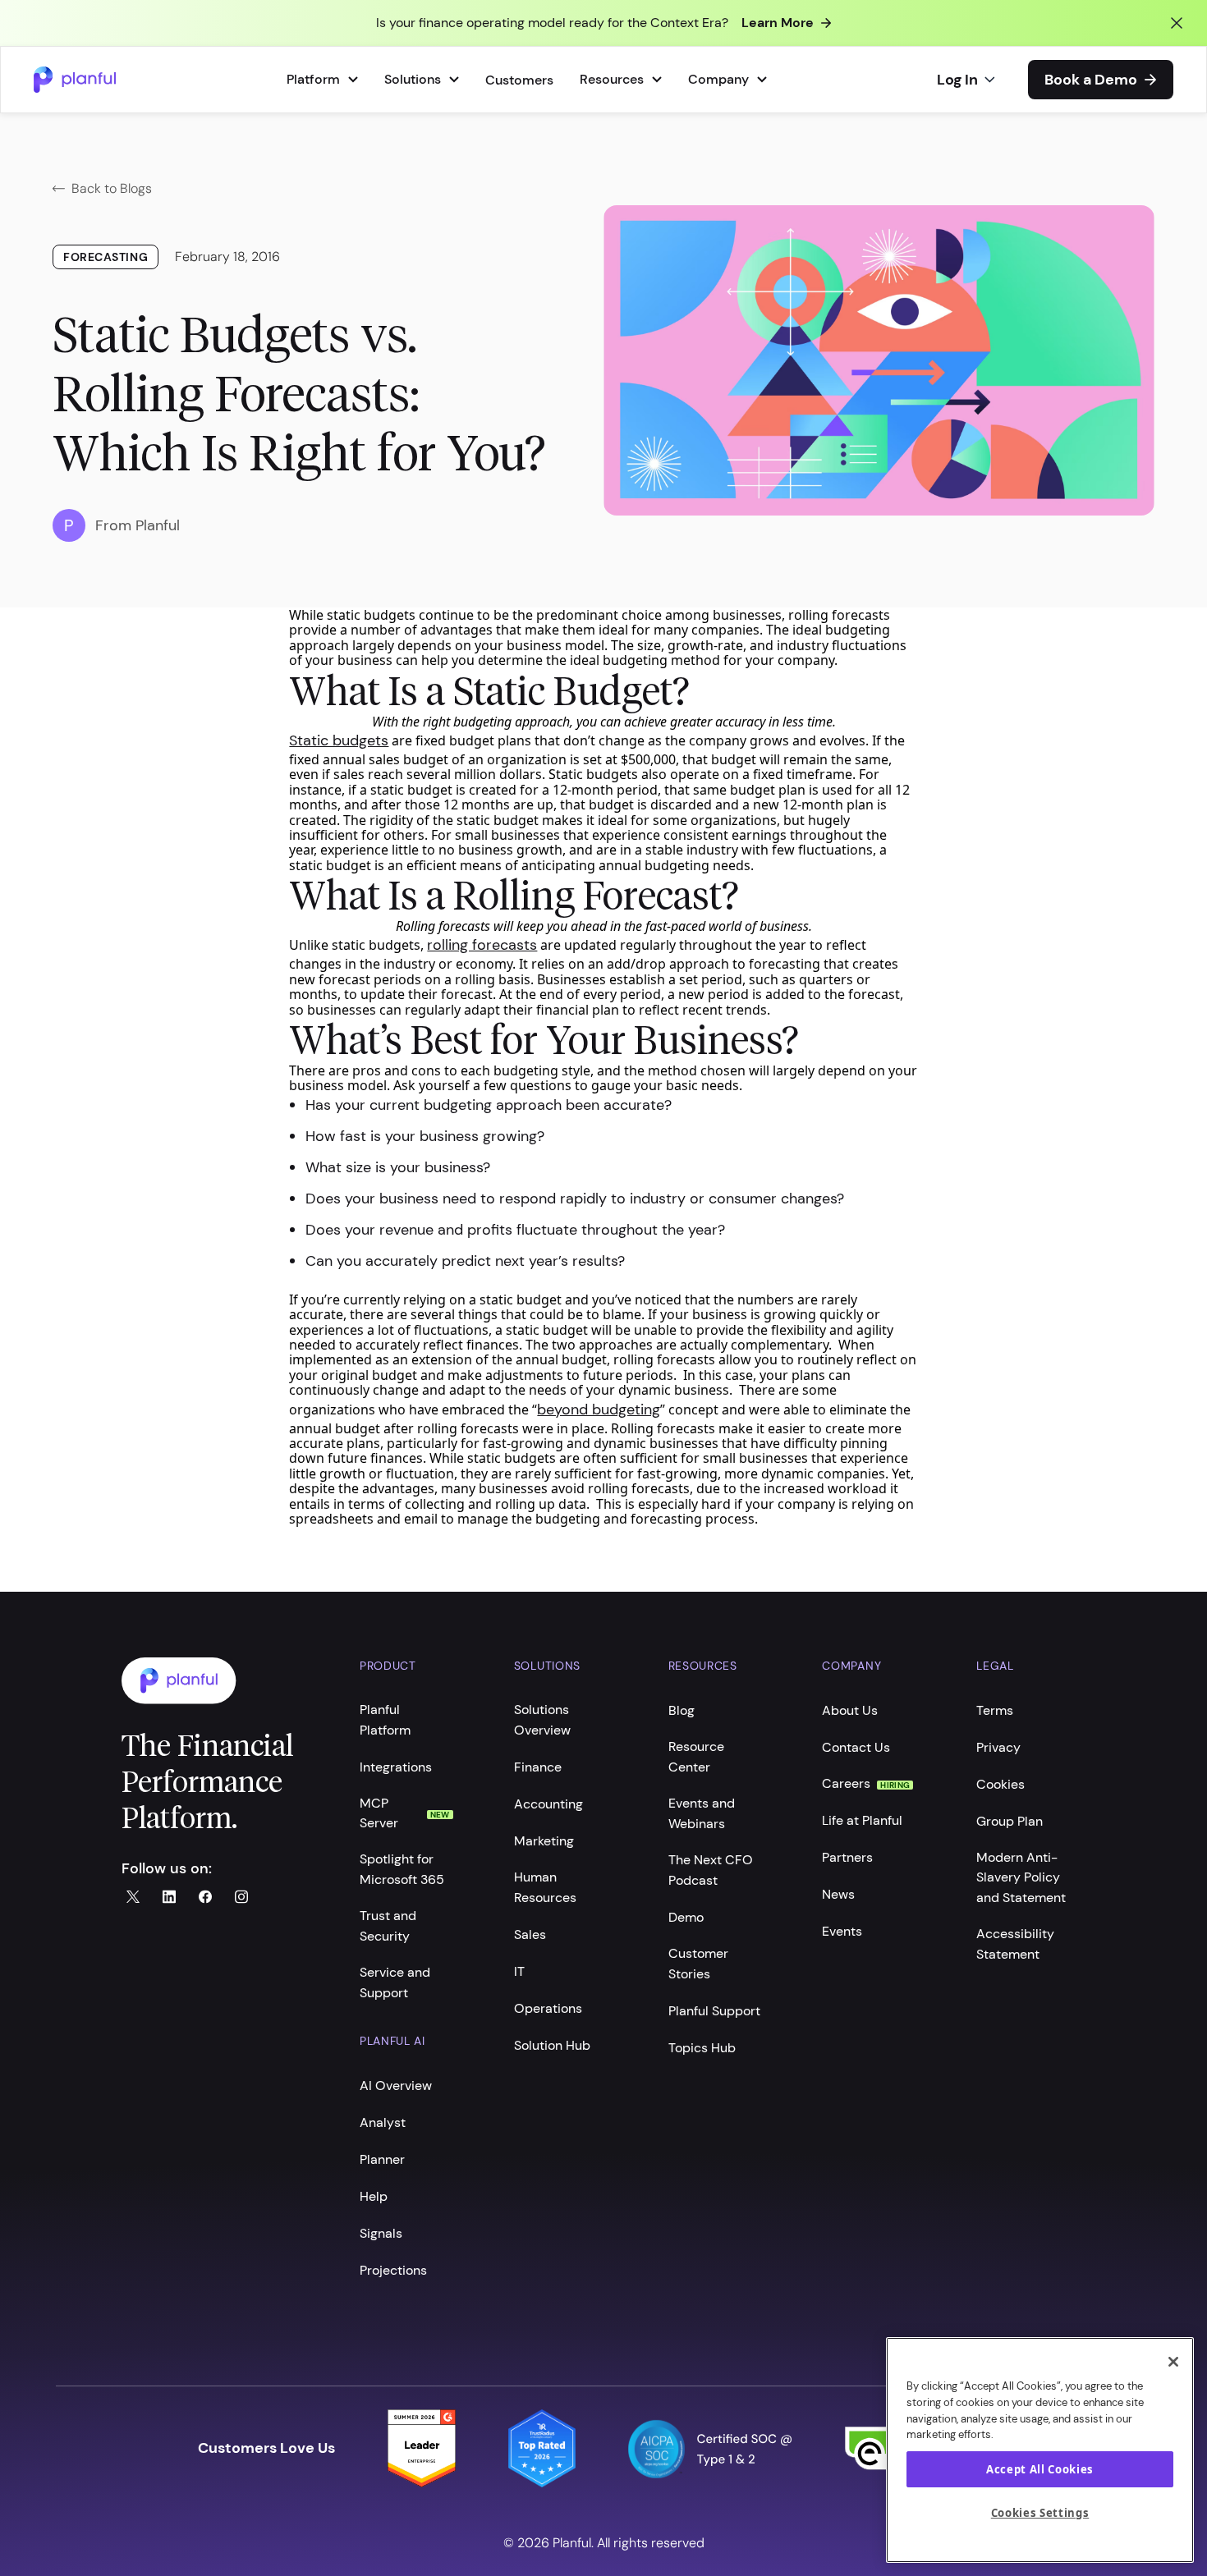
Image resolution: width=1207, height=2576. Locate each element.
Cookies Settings (1040, 2513)
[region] (1040, 2450)
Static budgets (339, 740)
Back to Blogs (112, 188)
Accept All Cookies (1040, 2469)
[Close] (1173, 2362)
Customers (519, 80)
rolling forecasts (482, 945)
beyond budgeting (599, 1409)
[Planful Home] (224, 1681)
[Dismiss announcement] (1177, 23)
